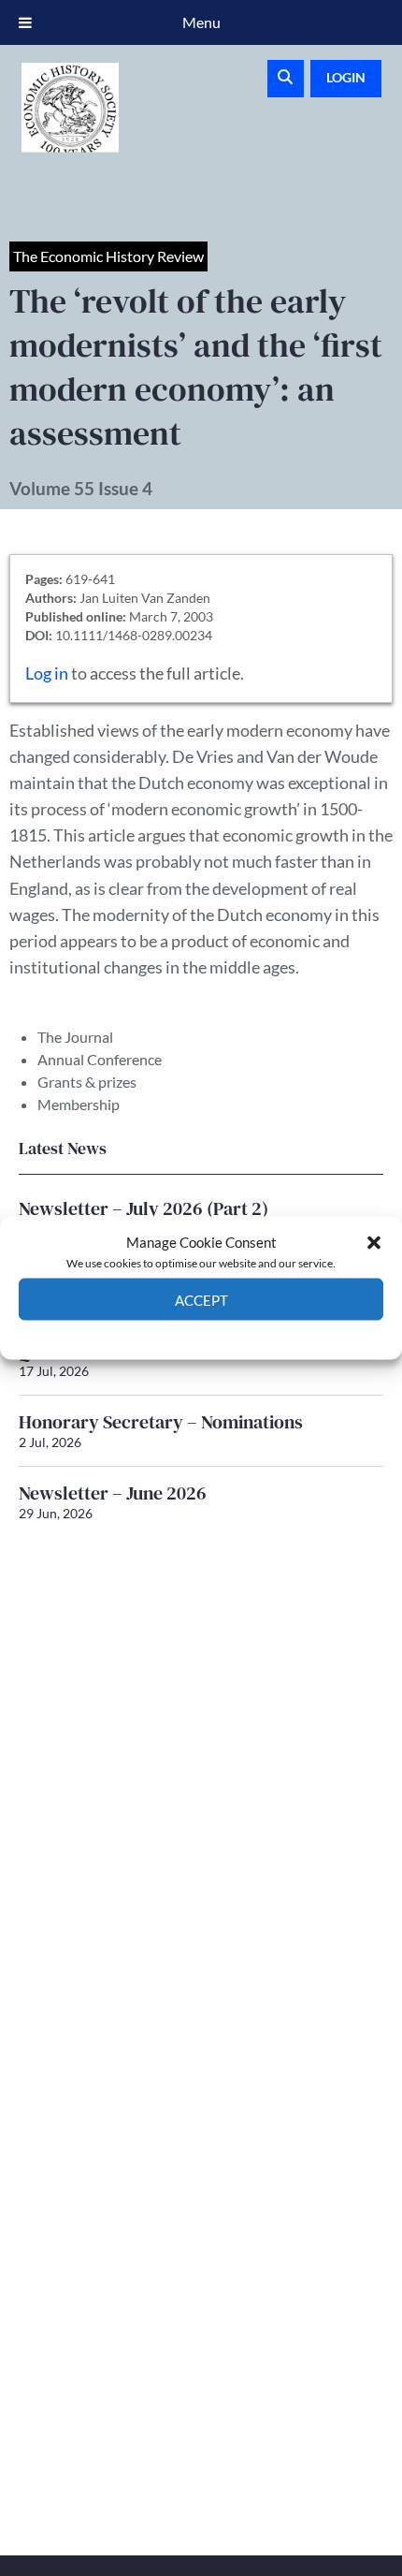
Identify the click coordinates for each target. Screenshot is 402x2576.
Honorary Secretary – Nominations (161, 1422)
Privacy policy (234, 1334)
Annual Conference (100, 1059)
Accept (201, 1299)
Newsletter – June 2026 (113, 1493)
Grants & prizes (87, 1082)
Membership (79, 1104)
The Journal (75, 1037)
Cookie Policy (158, 1334)
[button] (374, 1242)
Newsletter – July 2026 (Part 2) (144, 1208)
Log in (47, 673)
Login (346, 77)
